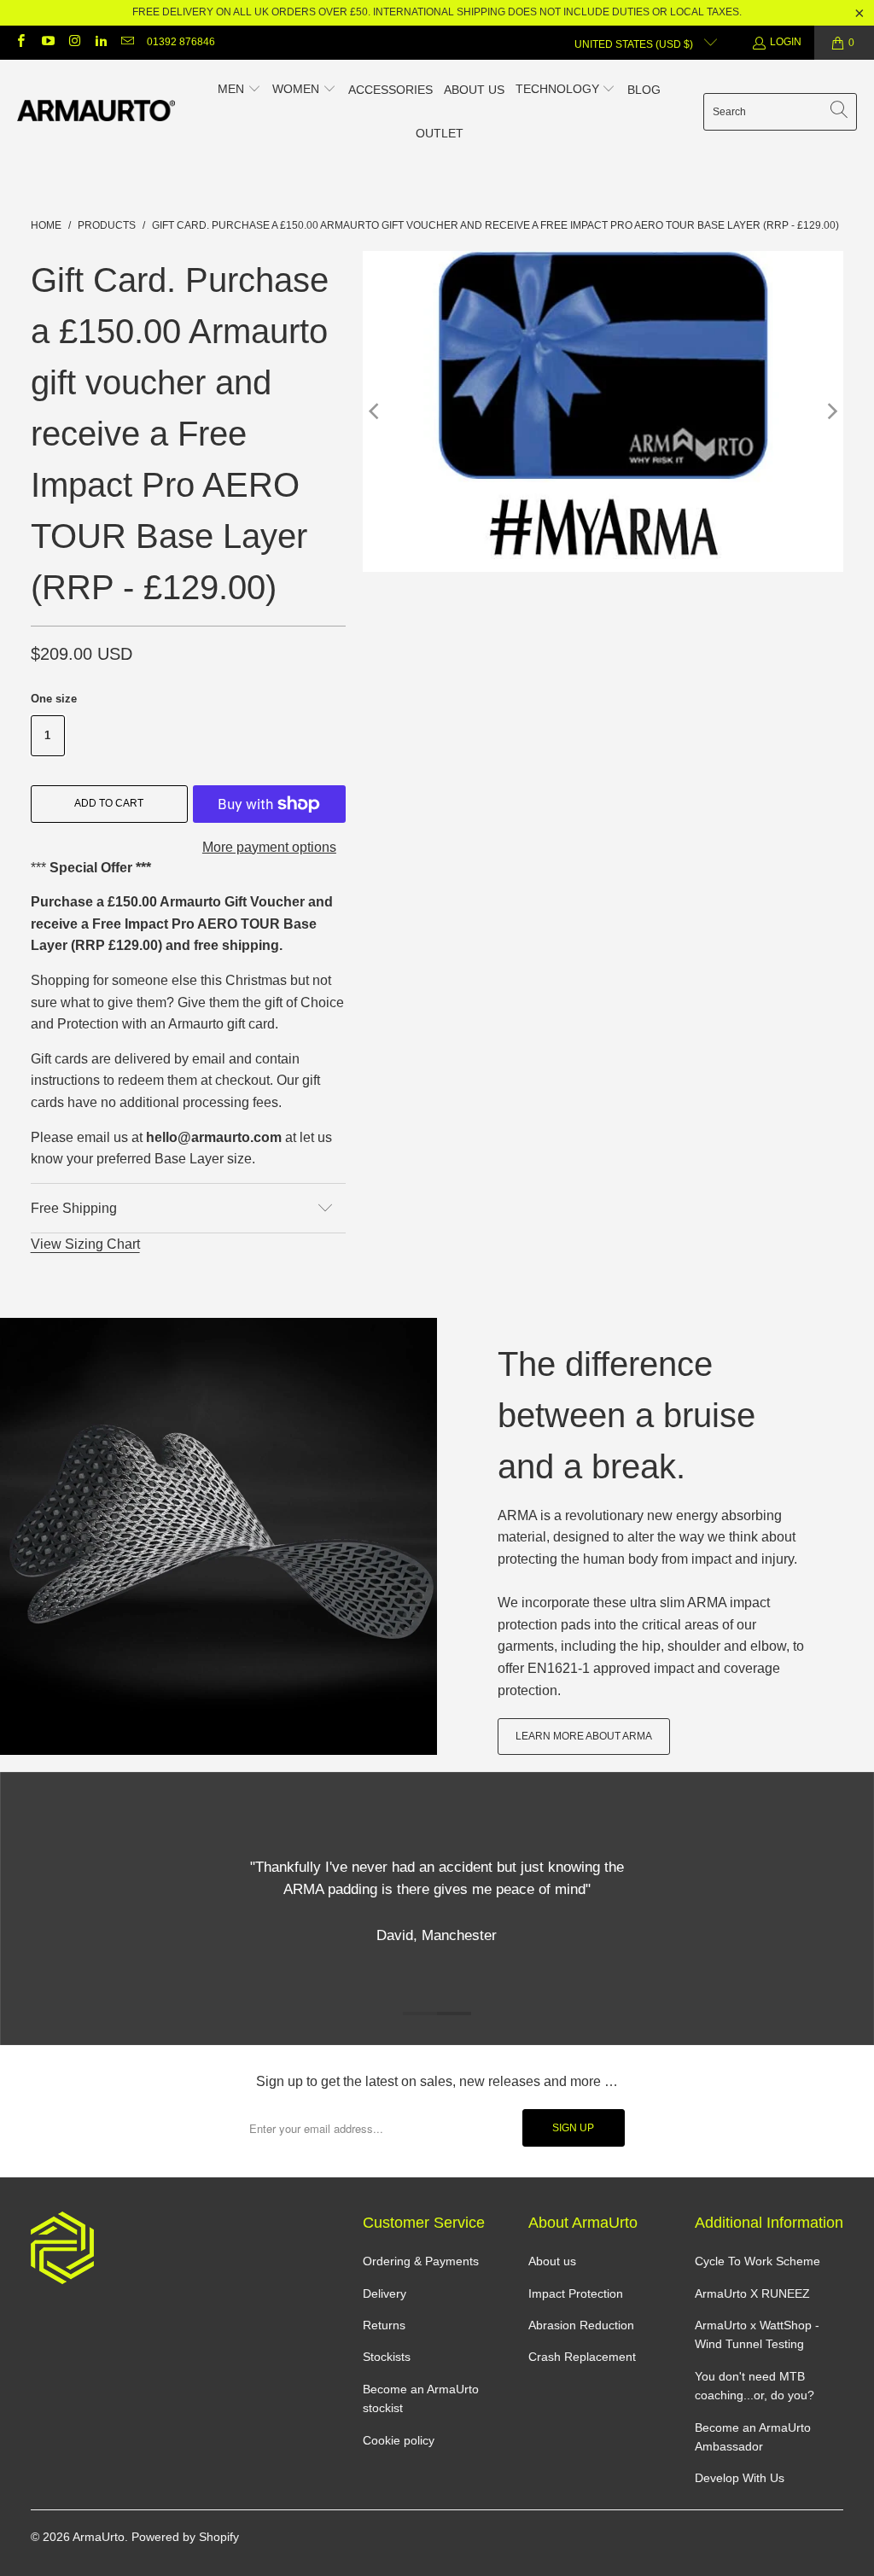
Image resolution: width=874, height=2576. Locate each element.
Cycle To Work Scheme (757, 2261)
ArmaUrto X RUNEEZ (752, 2293)
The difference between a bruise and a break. (626, 1415)
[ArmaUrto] (96, 111)
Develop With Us (740, 2478)
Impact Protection (576, 2293)
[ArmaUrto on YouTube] (47, 43)
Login (786, 42)
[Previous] (376, 411)
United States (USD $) (635, 44)
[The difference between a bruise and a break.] (218, 1536)
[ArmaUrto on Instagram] (74, 43)
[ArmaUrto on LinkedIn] (100, 43)
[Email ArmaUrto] (127, 43)
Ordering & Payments (421, 2261)
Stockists (387, 2357)
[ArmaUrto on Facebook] (20, 43)
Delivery (385, 2293)
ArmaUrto (99, 2537)
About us (552, 2261)
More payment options (269, 847)
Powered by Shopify (185, 2537)
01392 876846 (181, 42)
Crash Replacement (582, 2357)
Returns (384, 2325)
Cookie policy (399, 2440)
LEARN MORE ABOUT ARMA (584, 1736)
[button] (239, 90)
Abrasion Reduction (581, 2325)
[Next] (830, 411)
